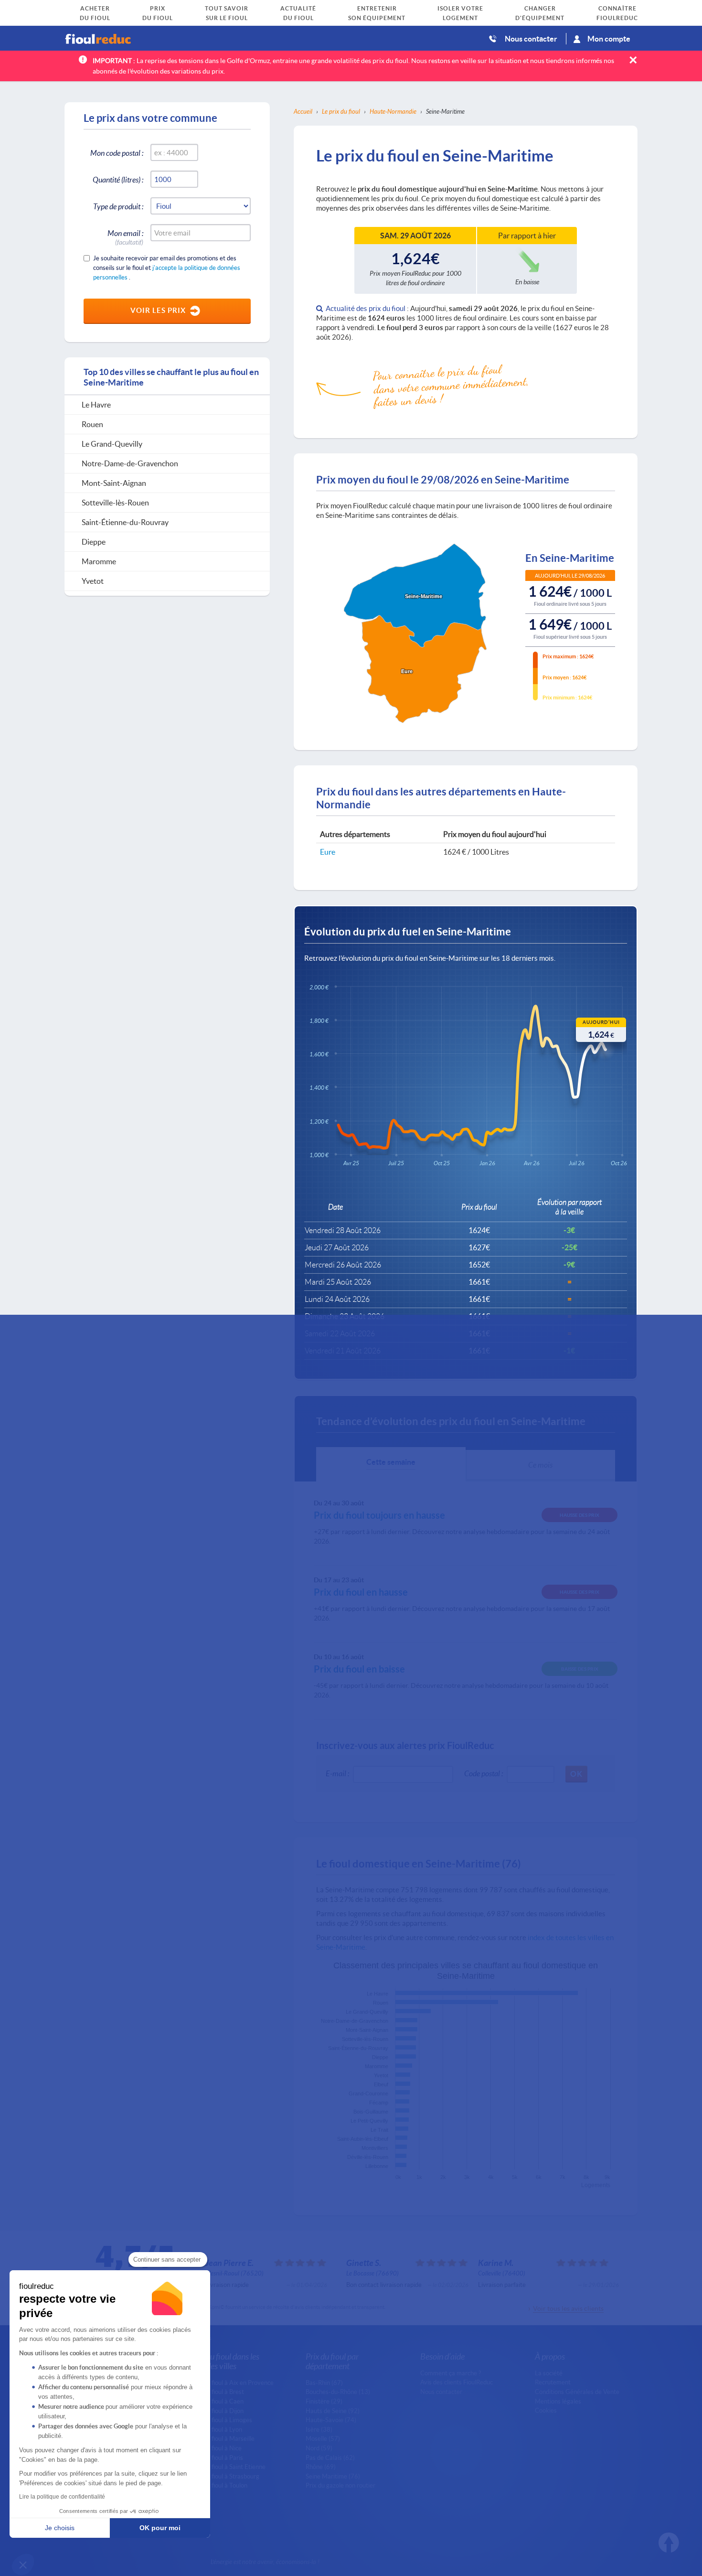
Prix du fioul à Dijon (217, 2411)
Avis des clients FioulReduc (457, 2382)
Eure (328, 852)
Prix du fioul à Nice (216, 2448)
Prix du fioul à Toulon (219, 2485)
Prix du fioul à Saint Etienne (228, 2467)
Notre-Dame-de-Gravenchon (355, 2021)
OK (576, 1774)
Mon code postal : (117, 153)
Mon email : (125, 235)
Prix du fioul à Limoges (222, 2420)
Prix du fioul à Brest (218, 2392)
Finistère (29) (324, 2401)
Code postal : (484, 1773)
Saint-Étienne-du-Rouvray (358, 2048)
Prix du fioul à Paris (217, 2458)
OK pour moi (160, 2528)
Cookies (546, 2410)
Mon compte (609, 38)
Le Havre (378, 1994)
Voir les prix (158, 310)
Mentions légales (558, 2401)
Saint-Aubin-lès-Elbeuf (363, 2139)
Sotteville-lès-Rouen (365, 2039)
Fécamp (379, 2103)
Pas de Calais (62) (330, 2458)
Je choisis (60, 2528)
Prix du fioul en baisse (359, 1669)
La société (549, 2373)
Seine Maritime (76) (333, 2476)
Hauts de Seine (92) (333, 2411)
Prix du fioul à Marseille (223, 2438)
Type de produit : (118, 206)
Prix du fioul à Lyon (217, 2429)
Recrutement (553, 2382)
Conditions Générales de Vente (577, 2392)
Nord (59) (319, 2448)
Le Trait (379, 2130)
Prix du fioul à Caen (217, 2401)
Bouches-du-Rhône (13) (338, 2392)
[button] (23, 2565)
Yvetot (381, 2075)
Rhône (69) (321, 2467)
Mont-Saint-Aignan (367, 2030)
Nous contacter (531, 38)
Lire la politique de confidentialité (62, 2497)
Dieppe (380, 2058)
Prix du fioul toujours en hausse (379, 1515)
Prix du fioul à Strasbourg (225, 2476)
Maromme (377, 2066)
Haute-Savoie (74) (331, 2420)
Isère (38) (319, 2429)
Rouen (381, 2003)
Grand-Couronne (368, 2093)
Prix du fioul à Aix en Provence (232, 2383)
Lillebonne (377, 2166)
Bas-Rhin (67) (324, 2383)
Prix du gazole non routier (340, 2485)
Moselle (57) (323, 2438)
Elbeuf (381, 2084)
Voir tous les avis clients (568, 2308)
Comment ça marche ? (451, 2373)
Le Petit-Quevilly (369, 2121)
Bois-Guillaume (371, 2112)
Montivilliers (375, 2148)
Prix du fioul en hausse (361, 1592)
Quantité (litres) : (118, 179)
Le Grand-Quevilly (367, 2012)
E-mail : (337, 1773)
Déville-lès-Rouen (368, 2157)
